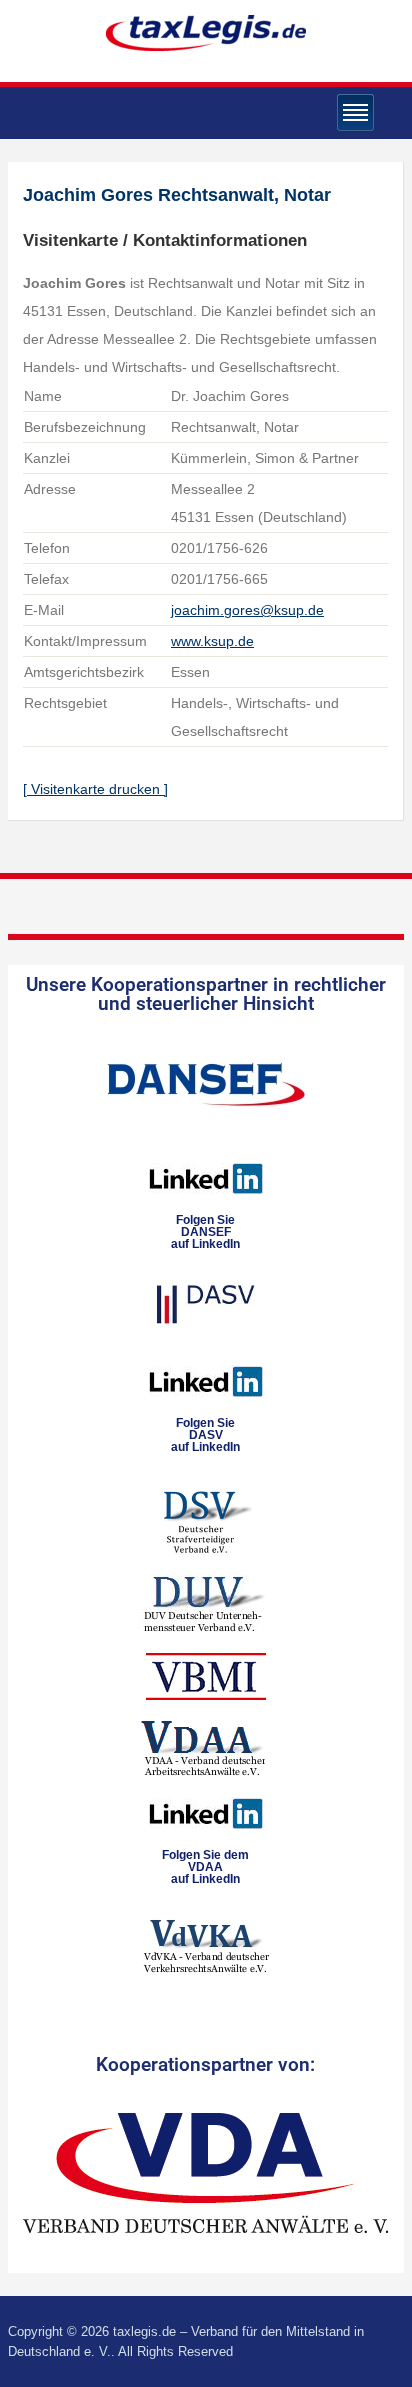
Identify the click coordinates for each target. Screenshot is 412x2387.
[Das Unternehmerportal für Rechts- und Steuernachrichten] (206, 32)
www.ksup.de (212, 641)
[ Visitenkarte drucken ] (95, 789)
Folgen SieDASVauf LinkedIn (205, 1435)
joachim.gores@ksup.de (247, 610)
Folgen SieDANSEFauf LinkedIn (205, 1232)
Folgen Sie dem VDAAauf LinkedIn (205, 1867)
